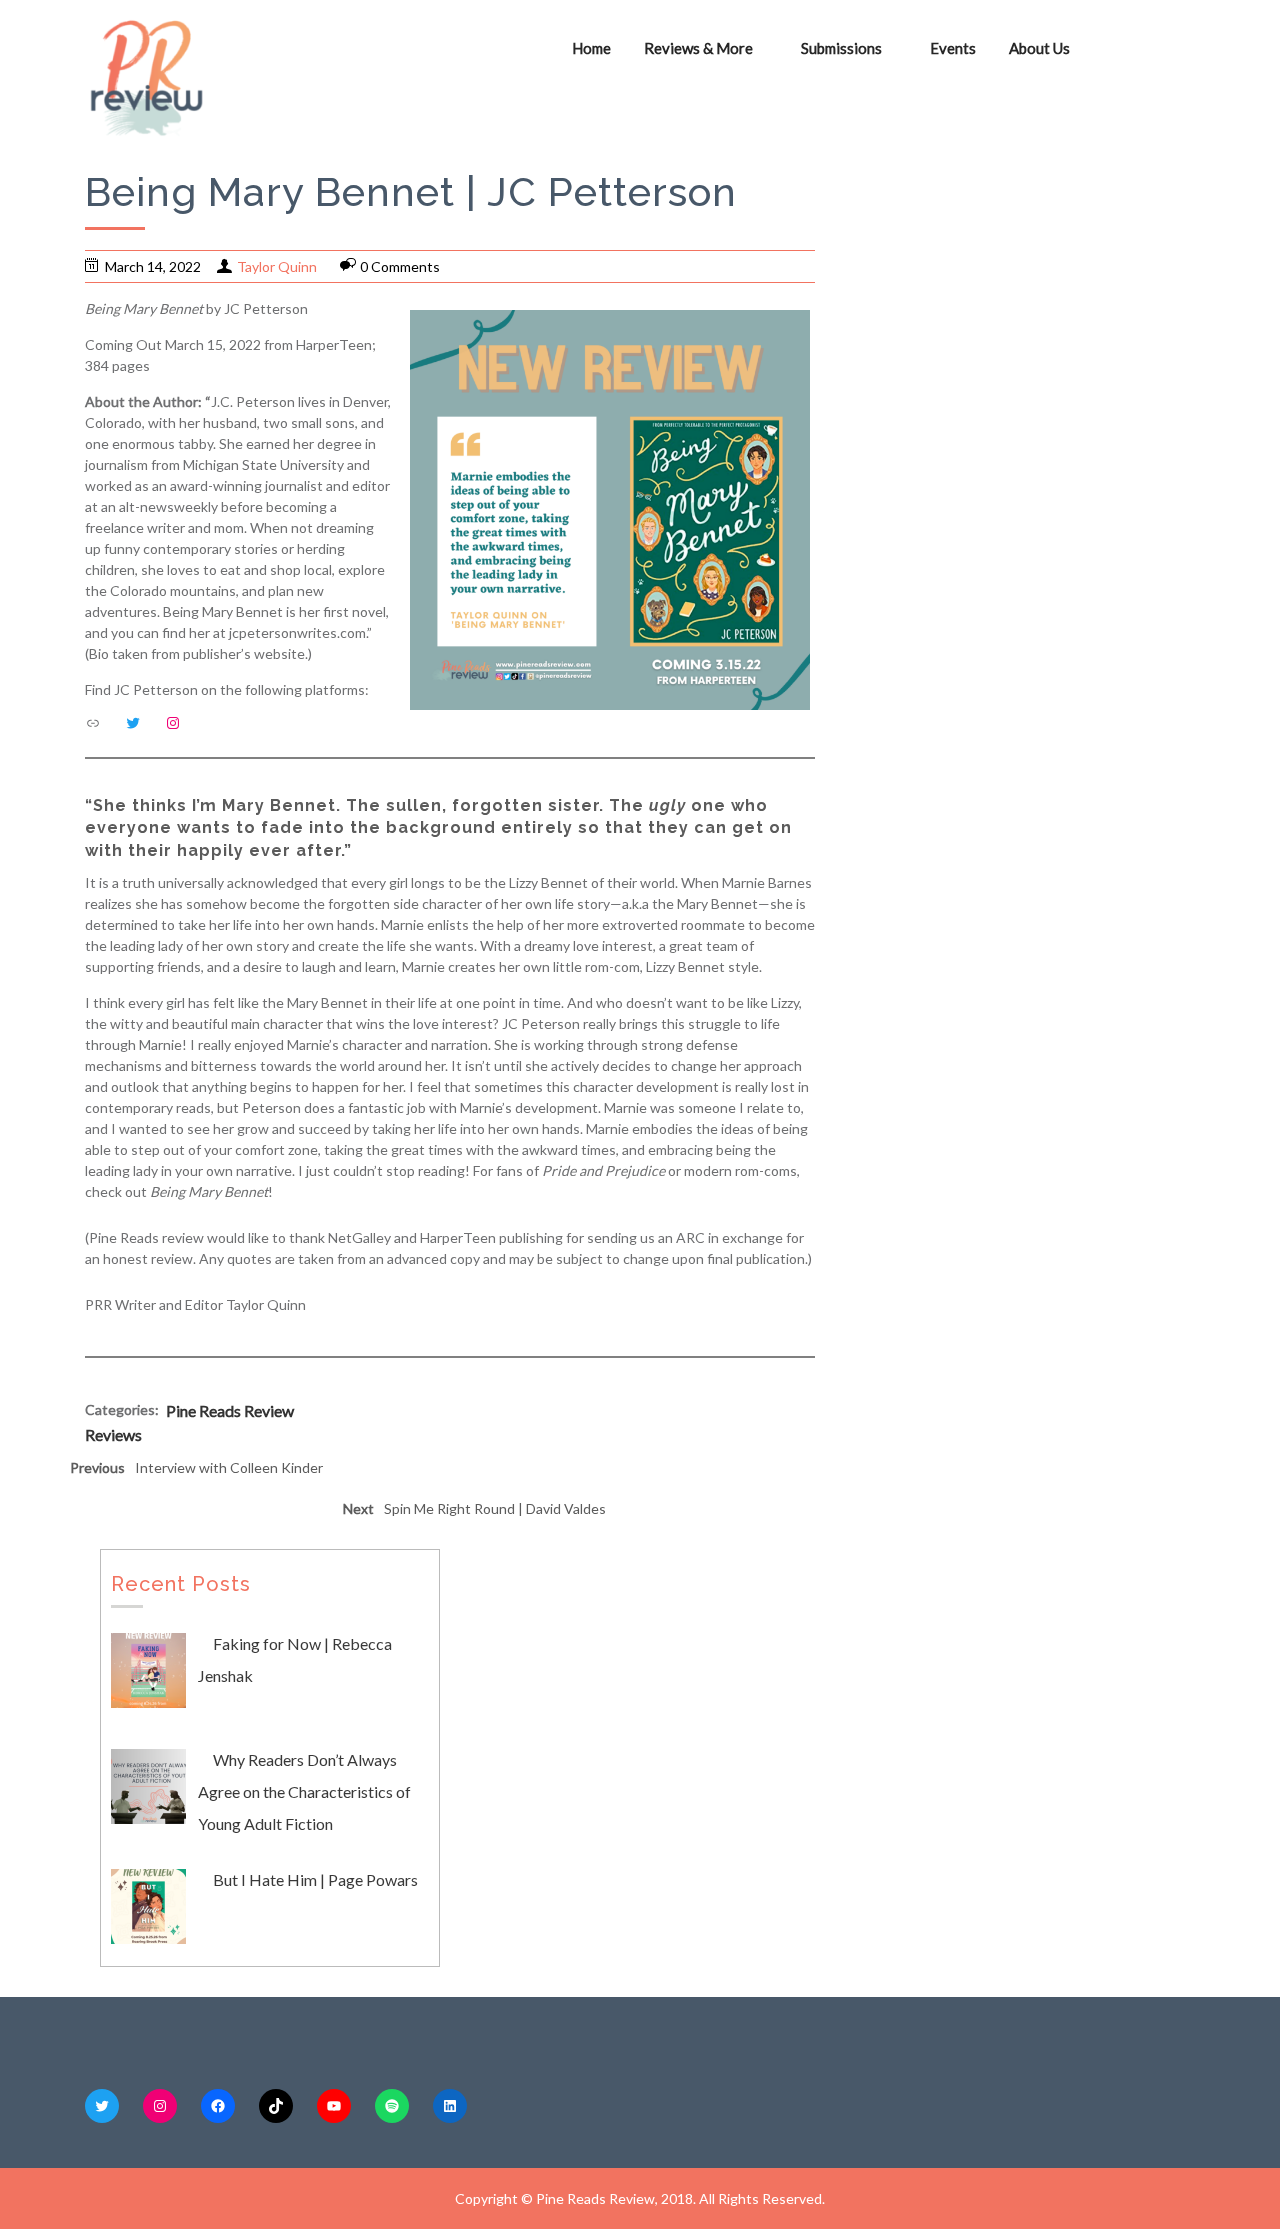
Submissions (841, 48)
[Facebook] (218, 2106)
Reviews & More (698, 48)
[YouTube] (334, 2106)
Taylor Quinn (277, 266)
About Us (1039, 48)
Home (591, 48)
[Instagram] (173, 723)
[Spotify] (392, 2106)
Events (953, 48)
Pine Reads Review (230, 1410)
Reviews (113, 1434)
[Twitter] (133, 723)
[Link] (93, 723)
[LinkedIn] (450, 2106)
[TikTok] (276, 2106)
